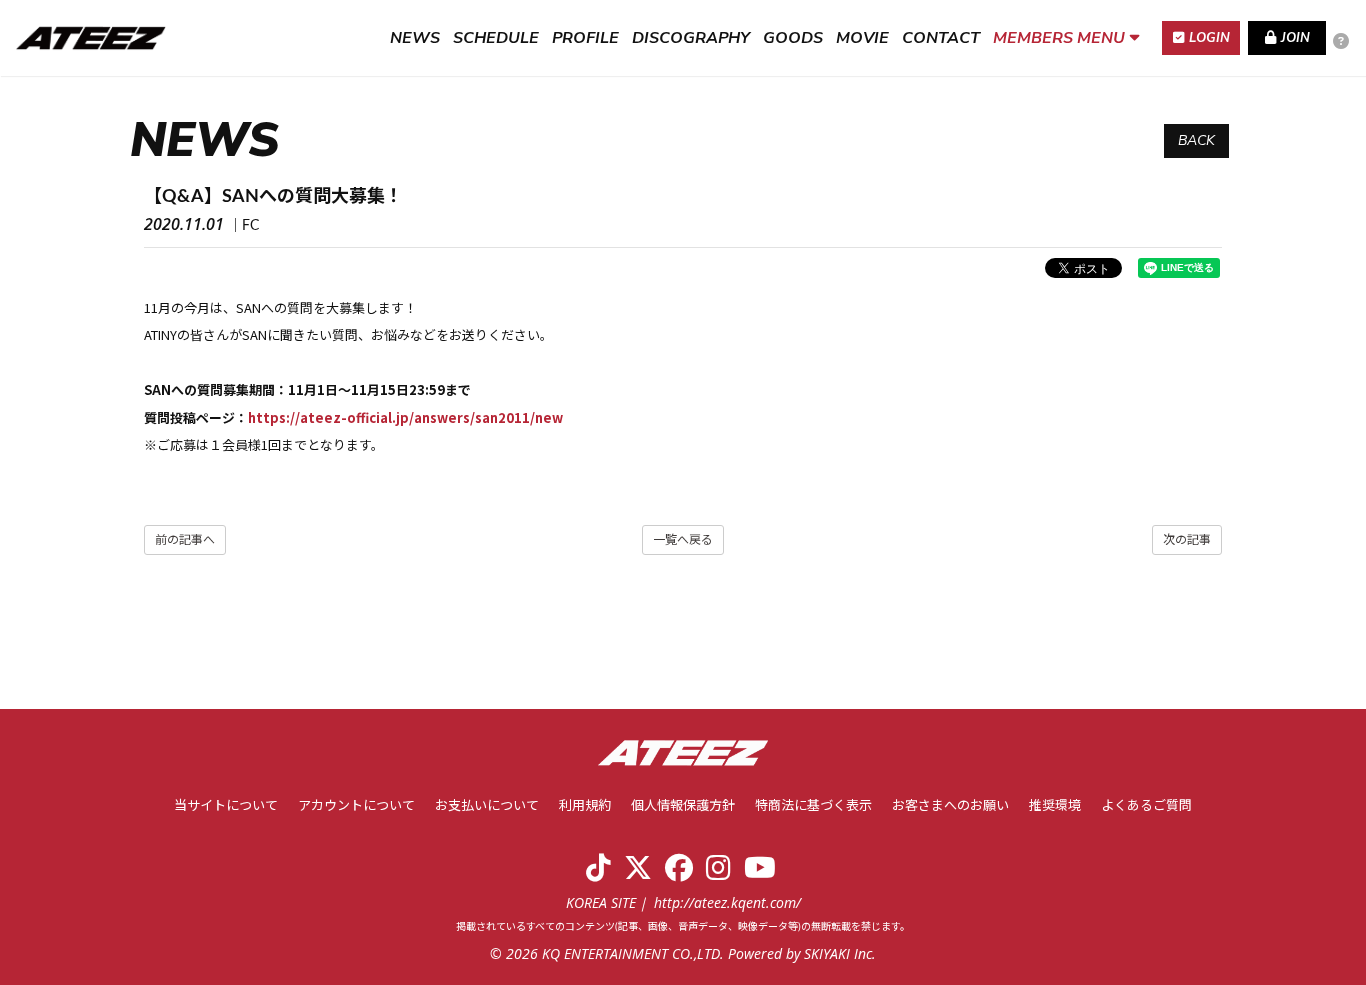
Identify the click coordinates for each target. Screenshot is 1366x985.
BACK (1196, 140)
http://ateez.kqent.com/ (727, 902)
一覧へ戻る (683, 540)
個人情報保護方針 (683, 806)
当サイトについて (226, 806)
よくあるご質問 (1146, 806)
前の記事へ (185, 540)
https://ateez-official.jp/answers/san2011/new (405, 417)
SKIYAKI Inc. (840, 953)
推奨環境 (1055, 806)
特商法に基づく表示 (813, 806)
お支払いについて (487, 806)
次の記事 (1187, 540)
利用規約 (585, 806)
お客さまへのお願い (950, 806)
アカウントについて (356, 806)
